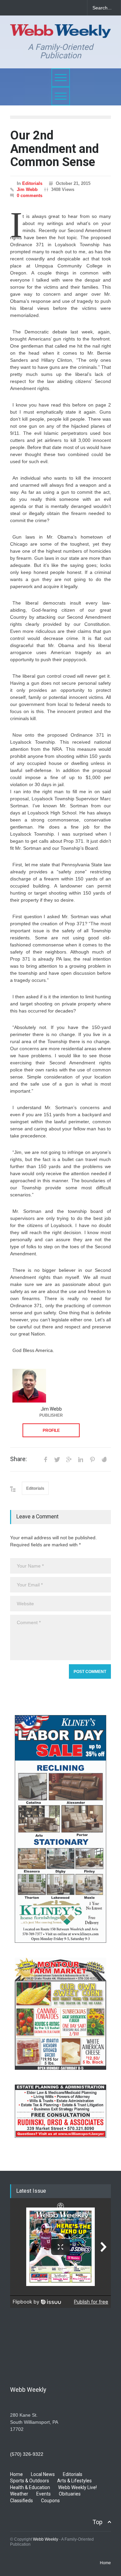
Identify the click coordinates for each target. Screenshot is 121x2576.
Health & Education (30, 2487)
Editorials (32, 183)
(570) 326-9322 (27, 2454)
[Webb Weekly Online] (61, 30)
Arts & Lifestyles (74, 2481)
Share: (18, 1459)
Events (44, 2494)
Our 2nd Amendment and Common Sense (54, 149)
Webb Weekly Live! (77, 2487)
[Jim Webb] (29, 1386)
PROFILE (51, 1430)
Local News (43, 2474)
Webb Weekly (46, 2539)
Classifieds (22, 2501)
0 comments (30, 196)
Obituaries (70, 2494)
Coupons (50, 2501)
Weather (19, 2494)
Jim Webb (27, 189)
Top (97, 2522)
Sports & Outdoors (30, 2481)
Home (16, 2474)
